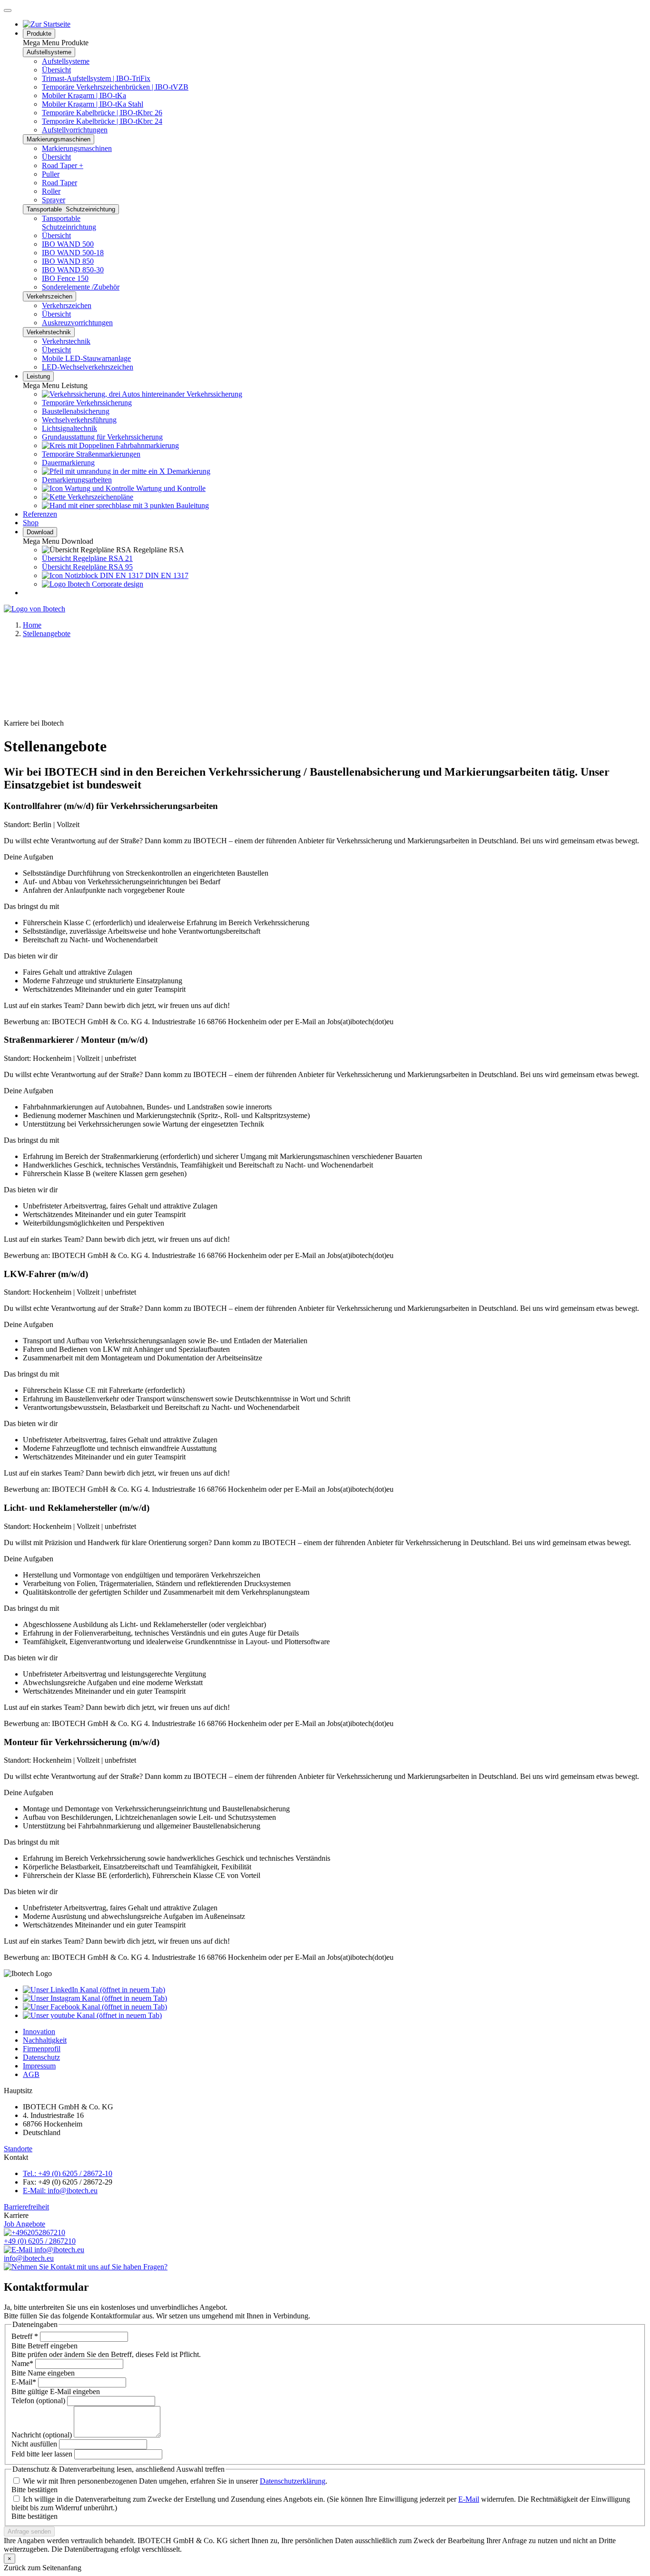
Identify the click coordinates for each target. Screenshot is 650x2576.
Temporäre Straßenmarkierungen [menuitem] (91, 454)
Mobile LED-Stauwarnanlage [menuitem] (86, 358)
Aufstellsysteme (49, 52)
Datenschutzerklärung (293, 2481)
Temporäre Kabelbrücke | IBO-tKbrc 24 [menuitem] (102, 121)
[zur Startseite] (47, 24)
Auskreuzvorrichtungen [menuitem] (77, 323)
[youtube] (92, 2015)
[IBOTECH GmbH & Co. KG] (34, 609)
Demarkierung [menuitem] (188, 471)
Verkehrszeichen (49, 296)
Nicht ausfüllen (34, 2444)
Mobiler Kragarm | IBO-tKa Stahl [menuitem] (93, 104)
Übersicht (56, 70)
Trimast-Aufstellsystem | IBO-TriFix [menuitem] (96, 78)
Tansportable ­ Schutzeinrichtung (71, 209)
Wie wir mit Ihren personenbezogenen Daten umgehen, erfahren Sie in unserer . (175, 2481)
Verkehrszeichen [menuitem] (67, 305)
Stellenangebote (47, 634)
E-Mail (24, 2382)
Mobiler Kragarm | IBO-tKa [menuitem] (84, 95)
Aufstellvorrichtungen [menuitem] (75, 130)
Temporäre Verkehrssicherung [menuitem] (87, 403)
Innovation (39, 2032)
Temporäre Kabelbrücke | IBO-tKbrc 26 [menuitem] (102, 113)
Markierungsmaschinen (59, 139)
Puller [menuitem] (51, 174)
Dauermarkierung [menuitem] (68, 463)
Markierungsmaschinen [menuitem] (77, 148)
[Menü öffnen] (8, 10)
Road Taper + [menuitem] (63, 165)
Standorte (18, 2149)
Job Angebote (25, 2224)
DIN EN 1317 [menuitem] (166, 575)
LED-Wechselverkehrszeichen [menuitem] (88, 367)
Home (32, 625)
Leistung (38, 376)
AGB (31, 2074)
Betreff (25, 2336)
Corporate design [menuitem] (117, 584)
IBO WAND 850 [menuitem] (68, 261)
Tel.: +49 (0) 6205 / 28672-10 (68, 2173)
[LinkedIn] (94, 1990)
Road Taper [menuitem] (59, 183)
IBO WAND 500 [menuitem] (68, 244)
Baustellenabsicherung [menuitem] (76, 411)
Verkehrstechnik (49, 332)
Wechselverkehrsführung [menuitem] (79, 420)
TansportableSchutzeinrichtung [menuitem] (69, 223)
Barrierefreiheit (26, 2207)
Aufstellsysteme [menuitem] (66, 61)
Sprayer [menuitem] (54, 200)
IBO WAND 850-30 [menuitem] (73, 270)
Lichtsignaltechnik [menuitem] (69, 428)
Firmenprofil (42, 2049)
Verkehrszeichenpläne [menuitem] (99, 497)
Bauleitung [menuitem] (192, 505)
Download (40, 532)
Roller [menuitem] (51, 191)
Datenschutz (41, 2057)
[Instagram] (95, 1998)
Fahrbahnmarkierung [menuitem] (147, 445)
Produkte (39, 34)
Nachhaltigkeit (45, 2040)
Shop (31, 523)
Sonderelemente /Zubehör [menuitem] (81, 287)
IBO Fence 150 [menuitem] (65, 278)
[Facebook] (95, 2007)
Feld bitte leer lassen (42, 2454)
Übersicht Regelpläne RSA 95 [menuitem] (87, 567)
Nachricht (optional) (42, 2435)
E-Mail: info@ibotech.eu (60, 2191)
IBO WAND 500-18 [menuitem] (73, 253)
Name (22, 2363)
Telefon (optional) (38, 2401)
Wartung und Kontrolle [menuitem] (170, 488)
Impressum (39, 2066)
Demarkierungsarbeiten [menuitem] (77, 480)
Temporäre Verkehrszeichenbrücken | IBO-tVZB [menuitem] (115, 87)
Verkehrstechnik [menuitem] (66, 341)
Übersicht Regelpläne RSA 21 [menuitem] (87, 558)
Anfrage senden (29, 2531)
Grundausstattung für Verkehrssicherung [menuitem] (102, 437)
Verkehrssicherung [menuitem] (213, 394)
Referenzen (40, 514)
